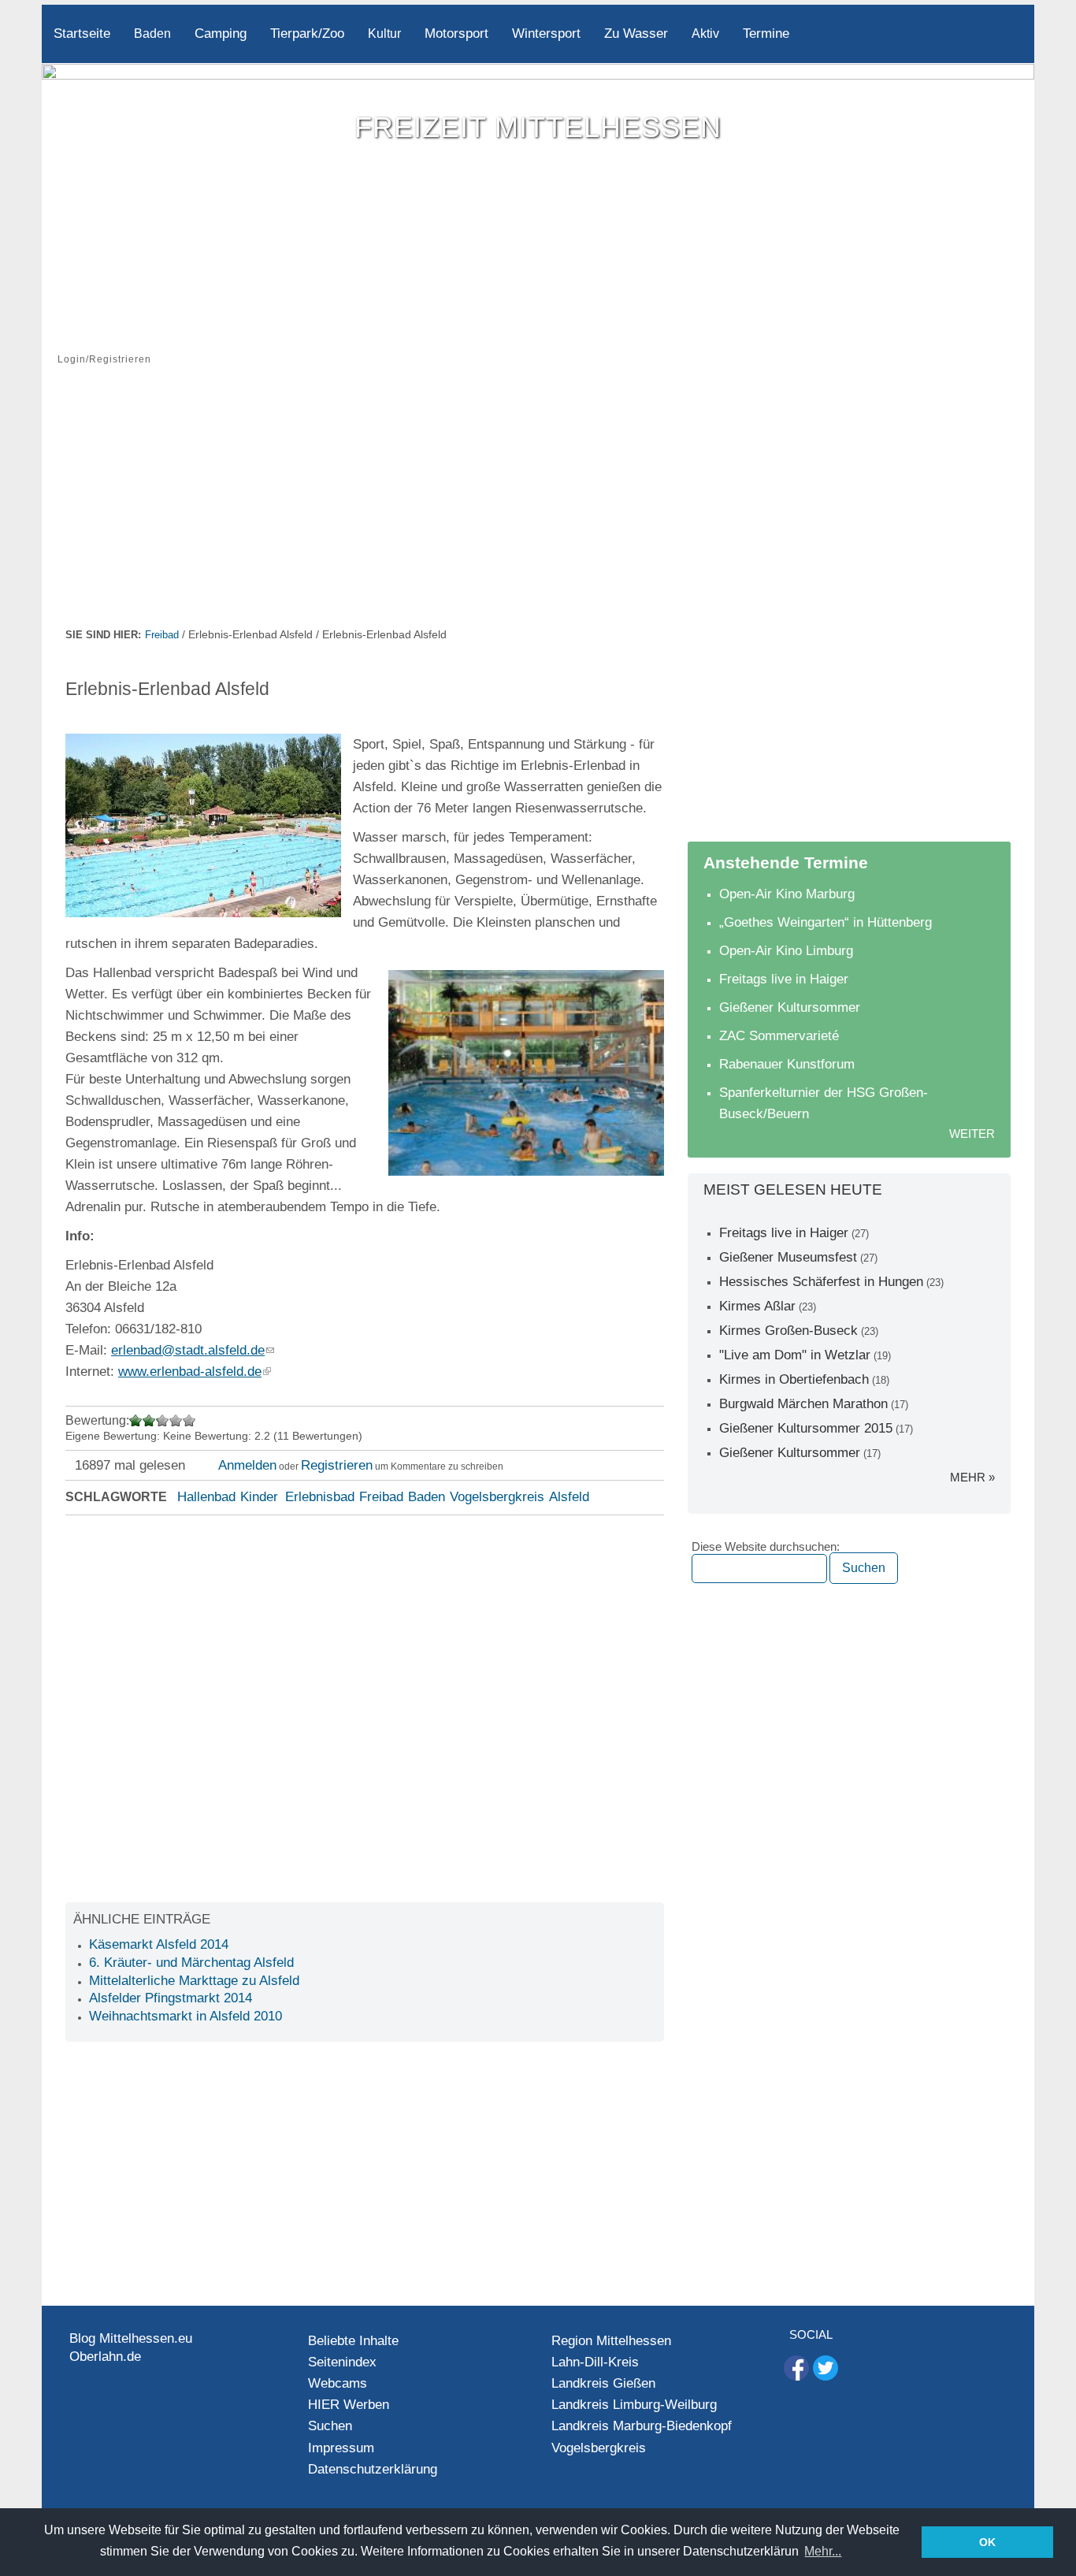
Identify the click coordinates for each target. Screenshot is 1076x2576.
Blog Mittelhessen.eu (131, 2338)
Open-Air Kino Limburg (786, 951)
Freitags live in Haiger (784, 979)
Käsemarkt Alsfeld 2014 (159, 1944)
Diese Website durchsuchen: (766, 1547)
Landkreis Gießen (603, 2383)
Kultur (384, 33)
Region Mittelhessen (611, 2341)
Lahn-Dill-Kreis (595, 2362)
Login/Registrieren (104, 359)
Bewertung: (97, 1420)
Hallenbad (206, 1497)
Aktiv (705, 33)
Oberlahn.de (105, 2357)
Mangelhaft (136, 1420)
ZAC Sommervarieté (779, 1036)
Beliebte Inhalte (353, 2341)
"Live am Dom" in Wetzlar (795, 1355)
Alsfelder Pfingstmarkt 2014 (171, 1998)
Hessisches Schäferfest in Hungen (821, 1282)
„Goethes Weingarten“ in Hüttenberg (826, 922)
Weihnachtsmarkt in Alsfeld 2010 (186, 2016)
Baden (152, 33)
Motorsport (456, 33)
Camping (221, 33)
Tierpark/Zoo (307, 33)
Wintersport (546, 33)
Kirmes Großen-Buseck (788, 1331)
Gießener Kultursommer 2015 (806, 1428)
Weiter (972, 1134)
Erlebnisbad (320, 1497)
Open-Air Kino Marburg (787, 894)
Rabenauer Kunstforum (787, 1064)
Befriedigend (157, 1420)
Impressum (341, 2448)
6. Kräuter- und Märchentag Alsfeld (191, 1963)
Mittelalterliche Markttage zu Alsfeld (194, 1981)
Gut (176, 1420)
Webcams (338, 2383)
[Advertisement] (538, 507)
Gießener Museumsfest (788, 1257)
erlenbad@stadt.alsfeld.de (188, 1350)
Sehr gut (189, 1420)
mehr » (972, 1477)
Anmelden (247, 1465)
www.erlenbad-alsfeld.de (190, 1372)
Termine (766, 33)
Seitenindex (342, 2362)
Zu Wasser (636, 33)
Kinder (259, 1497)
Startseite (82, 33)
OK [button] (987, 2542)
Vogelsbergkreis (497, 1497)
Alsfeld (569, 1497)
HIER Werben (349, 2405)
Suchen (330, 2426)
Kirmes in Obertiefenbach (794, 1379)
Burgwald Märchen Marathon (803, 1404)
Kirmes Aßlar (757, 1306)
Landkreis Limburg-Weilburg (634, 2405)
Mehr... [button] (823, 2551)
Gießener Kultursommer (790, 1007)
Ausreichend (149, 1420)
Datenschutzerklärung (373, 2469)
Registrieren (337, 1465)
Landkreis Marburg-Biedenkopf (642, 2426)
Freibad (162, 635)
